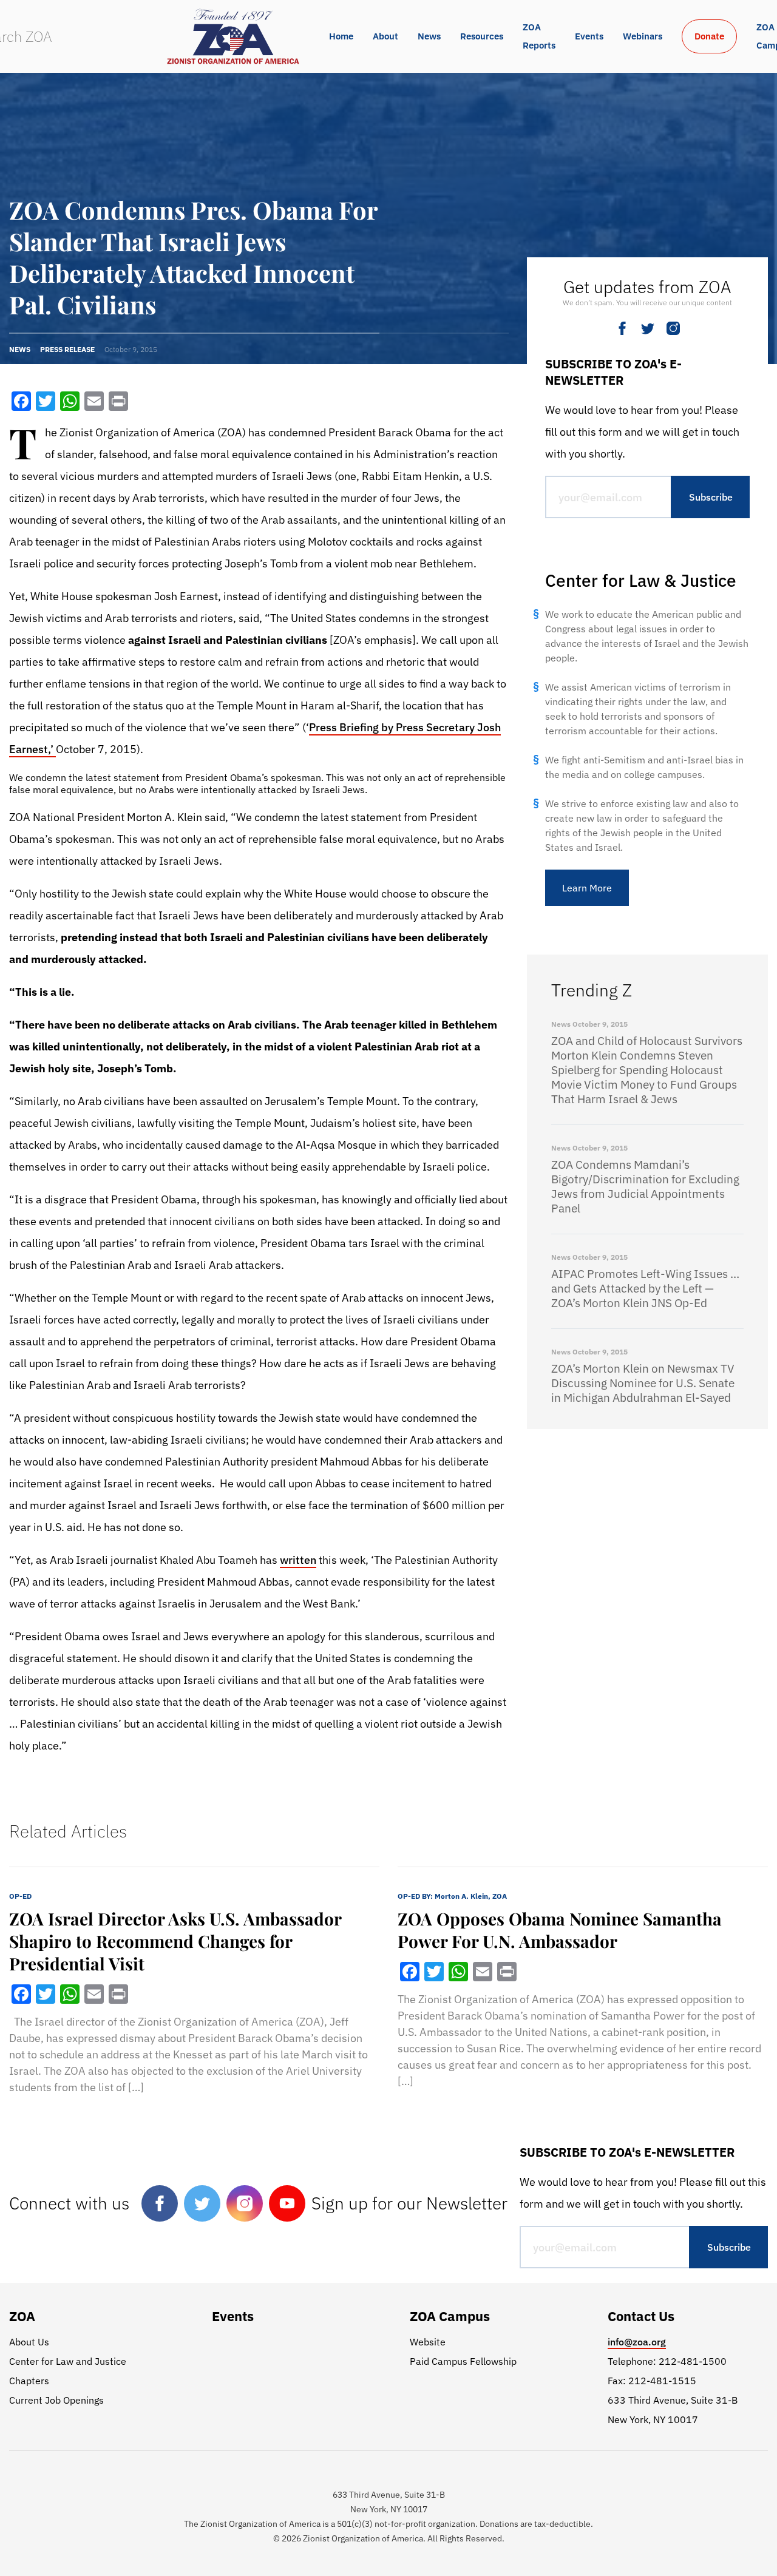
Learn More (587, 888)
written (298, 1560)
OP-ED (20, 1896)
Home (341, 36)
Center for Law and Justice (68, 2361)
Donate (709, 36)
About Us (29, 2342)
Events (589, 36)
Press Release (67, 349)
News (429, 36)
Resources (482, 36)
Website (428, 2342)
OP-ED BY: (452, 1896)
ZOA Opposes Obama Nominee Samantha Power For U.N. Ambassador (560, 1930)
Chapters (29, 2381)
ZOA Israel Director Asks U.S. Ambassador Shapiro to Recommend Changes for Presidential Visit (175, 1941)
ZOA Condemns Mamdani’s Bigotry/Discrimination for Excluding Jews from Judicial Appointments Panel (645, 1186)
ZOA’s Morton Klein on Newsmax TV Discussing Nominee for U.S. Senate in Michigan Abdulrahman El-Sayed (643, 1383)
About (385, 36)
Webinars (643, 36)
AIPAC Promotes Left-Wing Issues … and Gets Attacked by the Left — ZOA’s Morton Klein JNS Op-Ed (645, 1288)
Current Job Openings (56, 2400)
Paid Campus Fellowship (463, 2361)
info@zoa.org (637, 2342)
